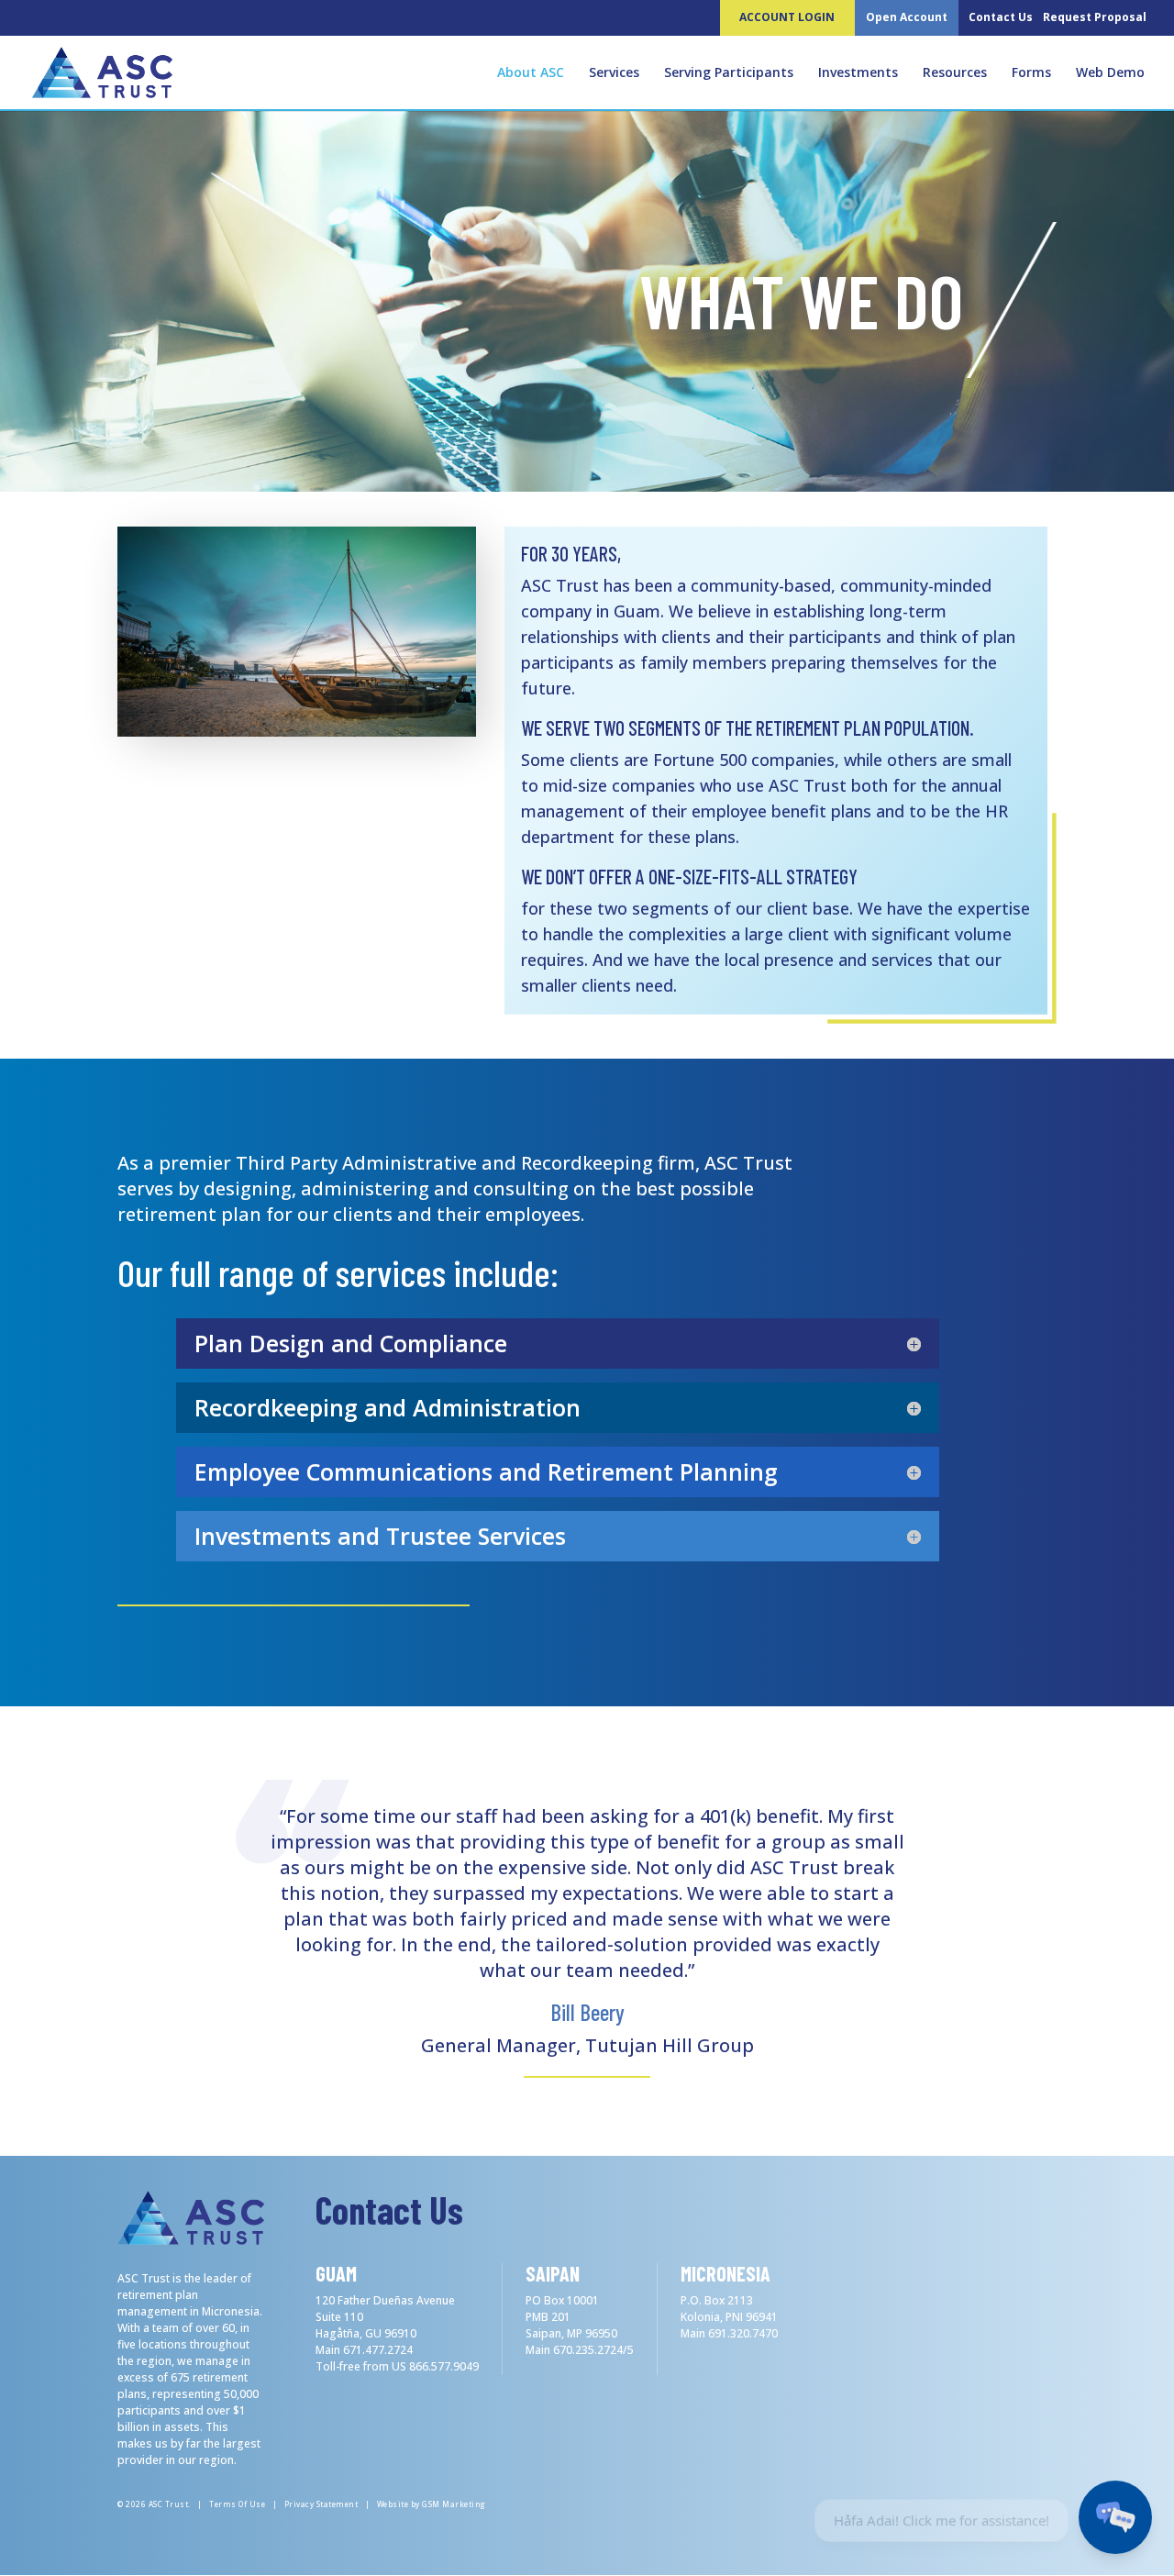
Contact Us (1001, 17)
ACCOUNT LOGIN (787, 17)
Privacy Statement (321, 2504)
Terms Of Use (237, 2504)
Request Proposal (1095, 17)
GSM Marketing (454, 2504)
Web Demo (1110, 73)
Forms (1031, 73)
